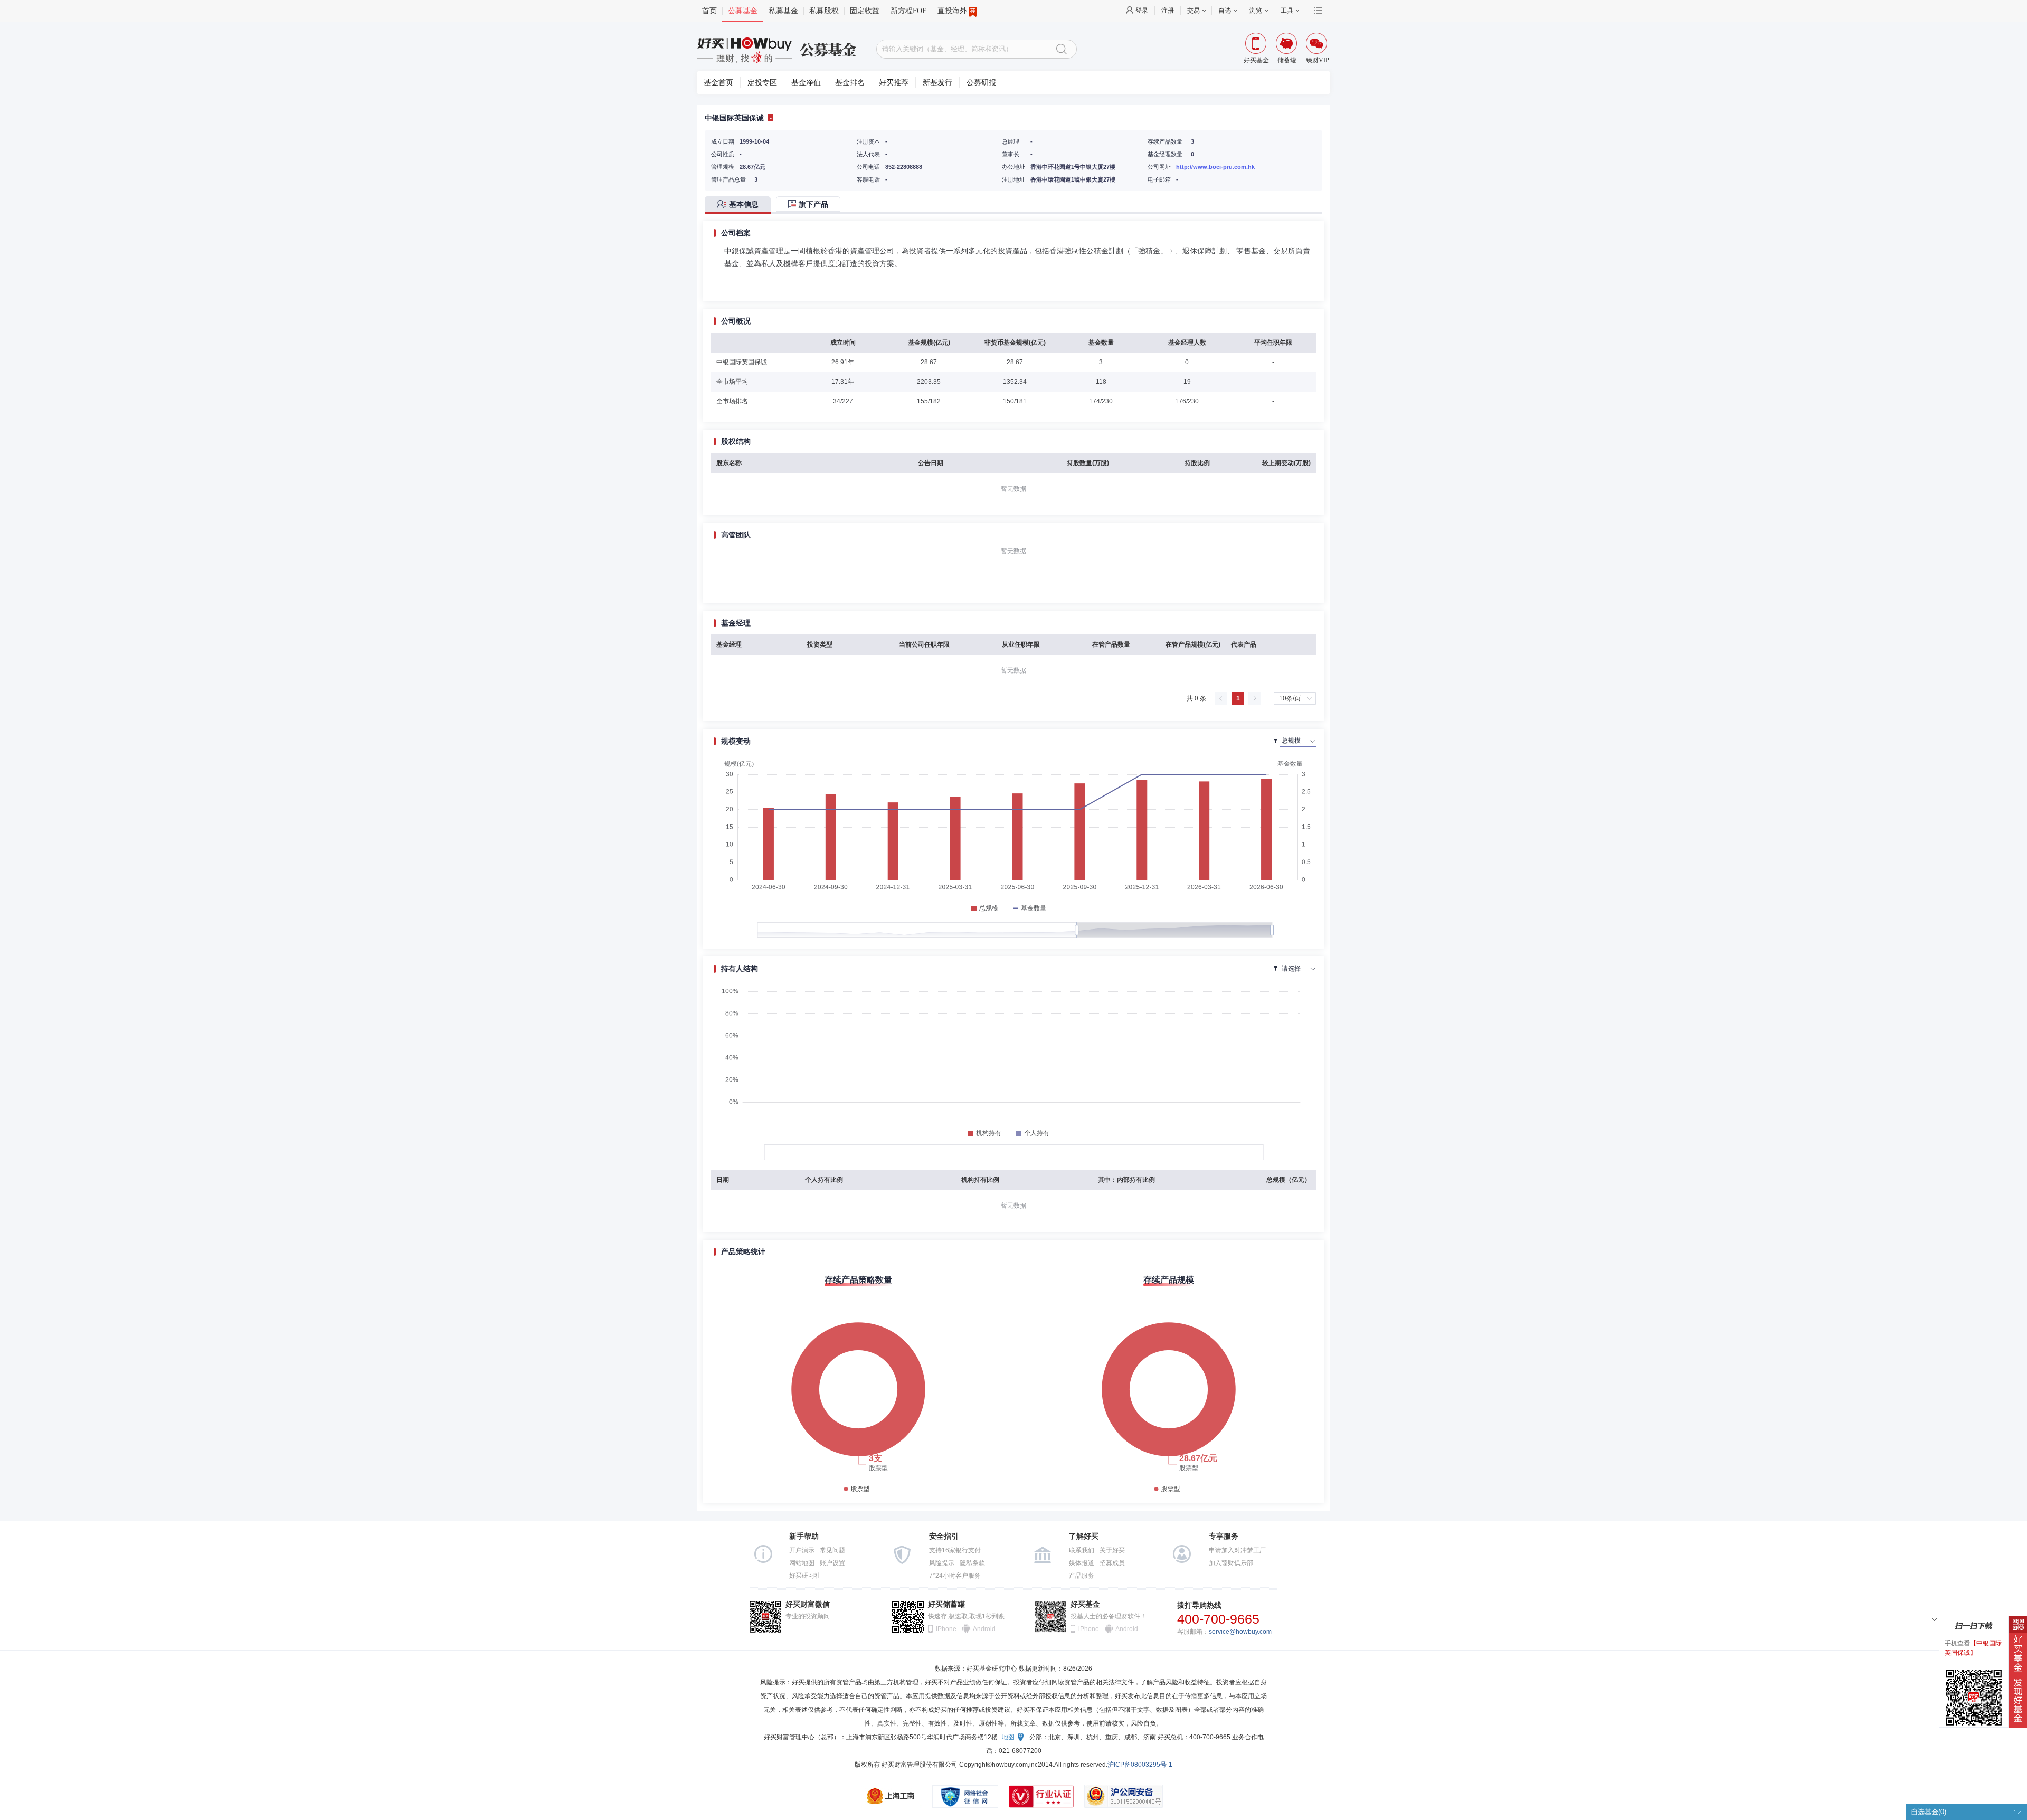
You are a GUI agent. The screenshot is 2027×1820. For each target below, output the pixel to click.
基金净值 (806, 83)
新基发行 (937, 83)
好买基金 (1085, 1604)
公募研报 (981, 83)
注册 (1168, 11)
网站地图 (802, 1563)
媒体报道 (1082, 1563)
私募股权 (824, 11)
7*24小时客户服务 (955, 1576)
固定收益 (865, 11)
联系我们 (1082, 1550)
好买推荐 (894, 83)
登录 (1142, 11)
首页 (709, 11)
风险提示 (942, 1563)
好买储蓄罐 (946, 1604)
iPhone (946, 1629)
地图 (1008, 1737)
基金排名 (850, 83)
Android (983, 1629)
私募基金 (783, 11)
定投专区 (762, 83)
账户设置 (832, 1563)
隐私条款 (972, 1563)
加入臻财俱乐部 (1231, 1563)
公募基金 (743, 11)
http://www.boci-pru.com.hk (1215, 167)
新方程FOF (908, 11)
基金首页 (718, 83)
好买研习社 (805, 1576)
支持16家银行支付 (955, 1550)
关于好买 (1112, 1550)
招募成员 (1112, 1563)
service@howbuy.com (1240, 1632)
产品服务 (1082, 1576)
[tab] (740, 205)
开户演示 (802, 1550)
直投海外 (952, 11)
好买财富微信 (808, 1604)
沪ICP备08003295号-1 (1140, 1765)
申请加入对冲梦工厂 (1237, 1550)
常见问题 (832, 1550)
